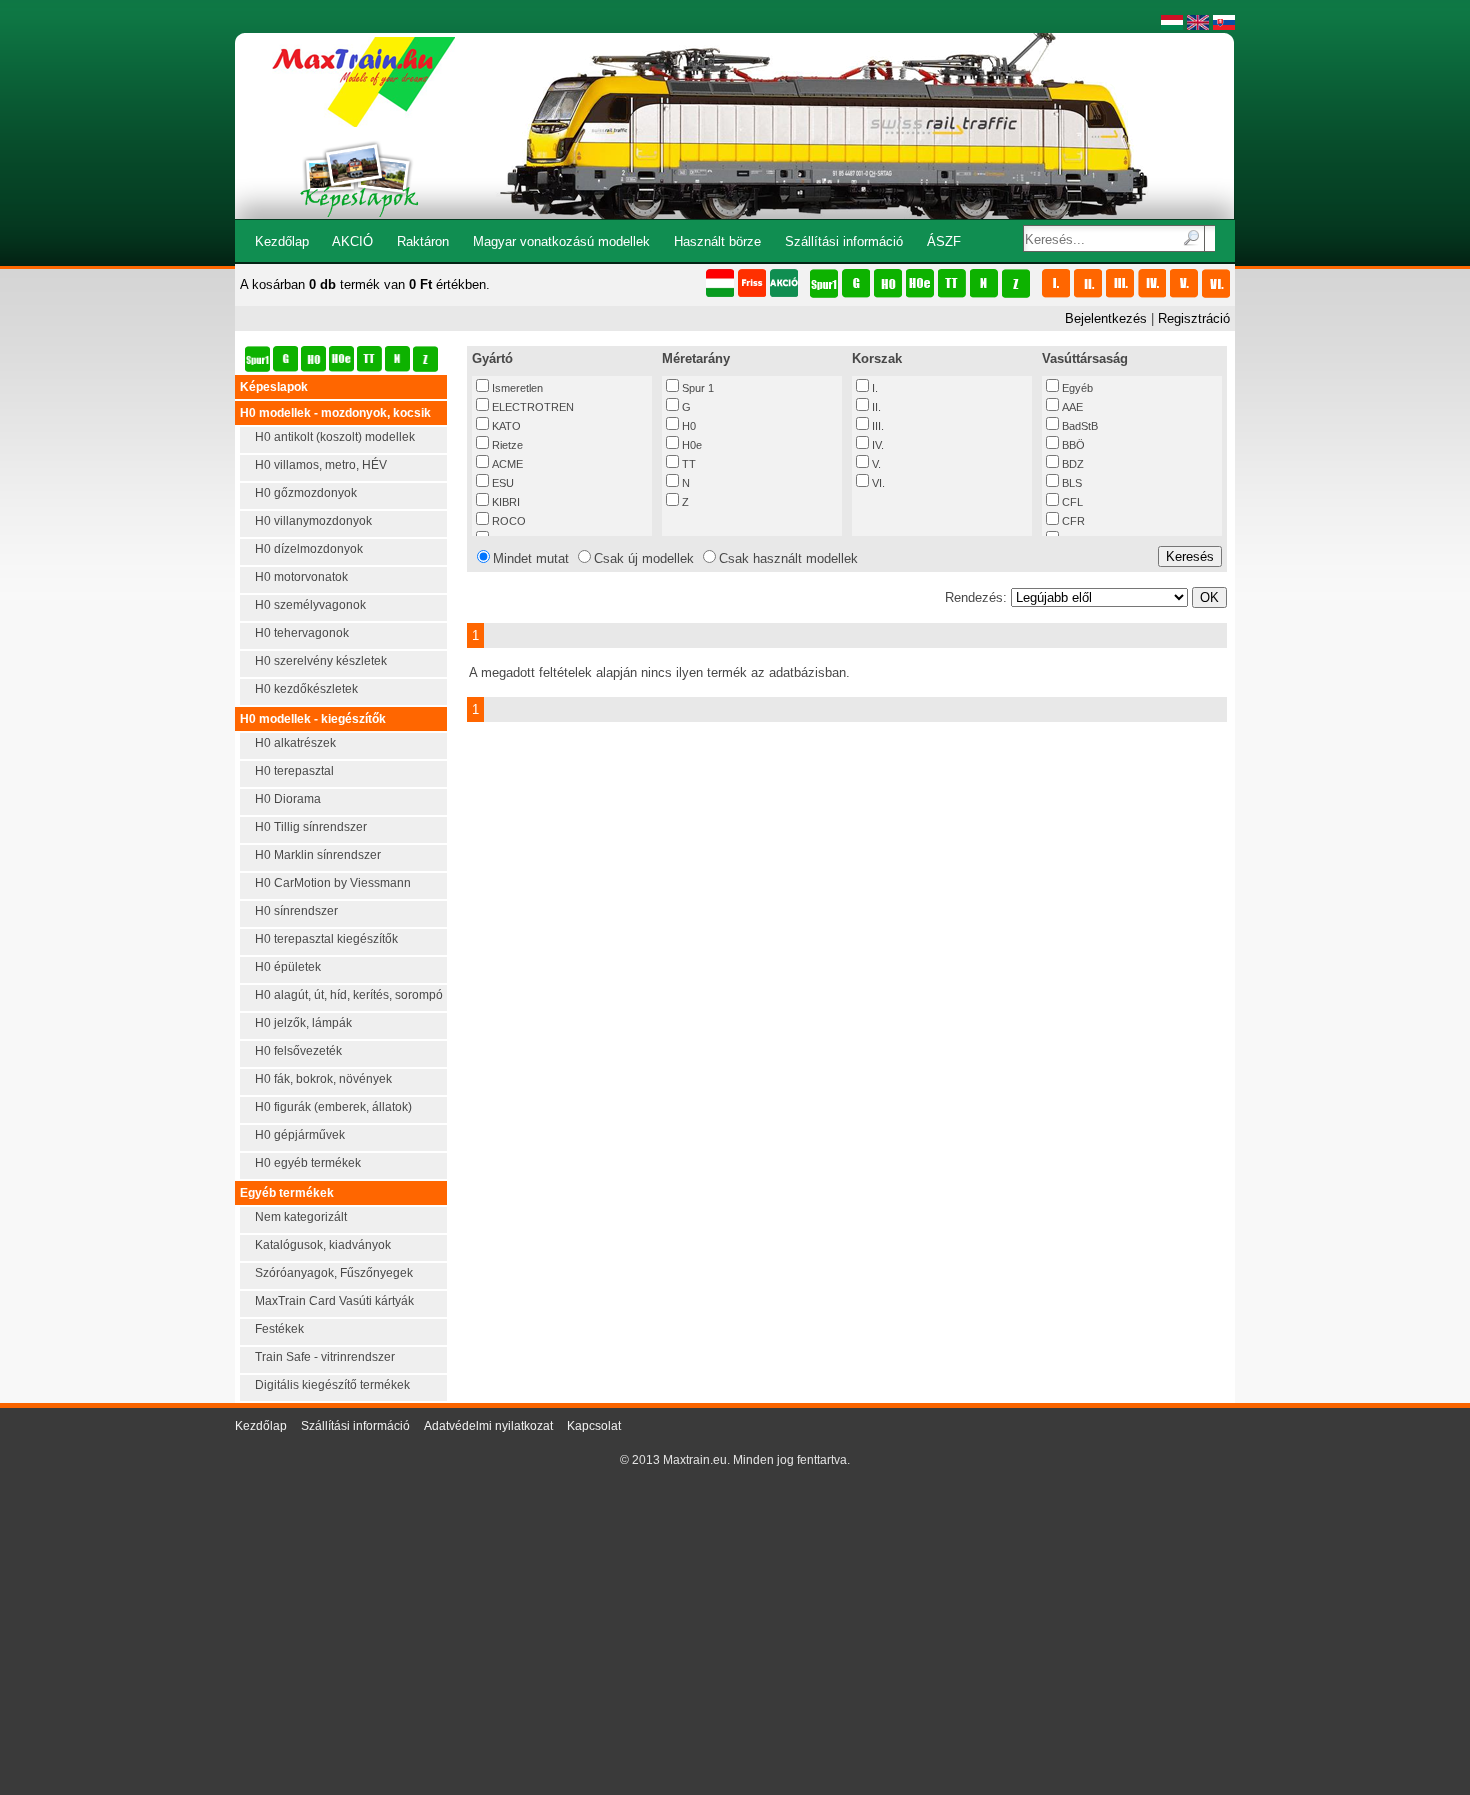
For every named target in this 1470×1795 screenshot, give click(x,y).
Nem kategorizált (301, 1217)
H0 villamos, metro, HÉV (321, 465)
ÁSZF (944, 241)
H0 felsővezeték (298, 1051)
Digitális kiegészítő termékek (332, 1385)
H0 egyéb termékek (308, 1163)
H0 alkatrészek (295, 743)
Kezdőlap (282, 241)
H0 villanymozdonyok (313, 521)
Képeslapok (274, 387)
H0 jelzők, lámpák (303, 1023)
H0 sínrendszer (296, 911)
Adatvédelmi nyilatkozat (488, 1426)
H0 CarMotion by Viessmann (333, 883)
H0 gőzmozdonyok (306, 493)
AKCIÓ (352, 241)
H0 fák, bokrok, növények (323, 1079)
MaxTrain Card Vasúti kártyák (334, 1301)
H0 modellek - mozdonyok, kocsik (335, 413)
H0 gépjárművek (300, 1135)
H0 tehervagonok (302, 633)
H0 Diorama (288, 799)
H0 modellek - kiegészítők (313, 719)
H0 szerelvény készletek (321, 661)
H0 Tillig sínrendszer (311, 827)
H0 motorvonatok (301, 577)
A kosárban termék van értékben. (365, 284)
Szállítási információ (844, 241)
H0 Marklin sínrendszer (318, 855)
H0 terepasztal (294, 771)
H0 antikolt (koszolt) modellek (335, 437)
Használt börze (717, 241)
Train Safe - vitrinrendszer (325, 1357)
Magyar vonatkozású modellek (561, 241)
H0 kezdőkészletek (306, 689)
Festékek (279, 1329)
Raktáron (423, 241)
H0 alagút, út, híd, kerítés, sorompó (349, 995)
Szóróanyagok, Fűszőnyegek (334, 1273)
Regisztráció (1194, 318)
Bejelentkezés (1106, 318)
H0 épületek (288, 967)
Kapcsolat (594, 1426)
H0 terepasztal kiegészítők (326, 939)
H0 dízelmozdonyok (309, 549)
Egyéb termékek (287, 1193)
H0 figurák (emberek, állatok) (333, 1107)
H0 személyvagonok (310, 605)
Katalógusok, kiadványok (323, 1245)
